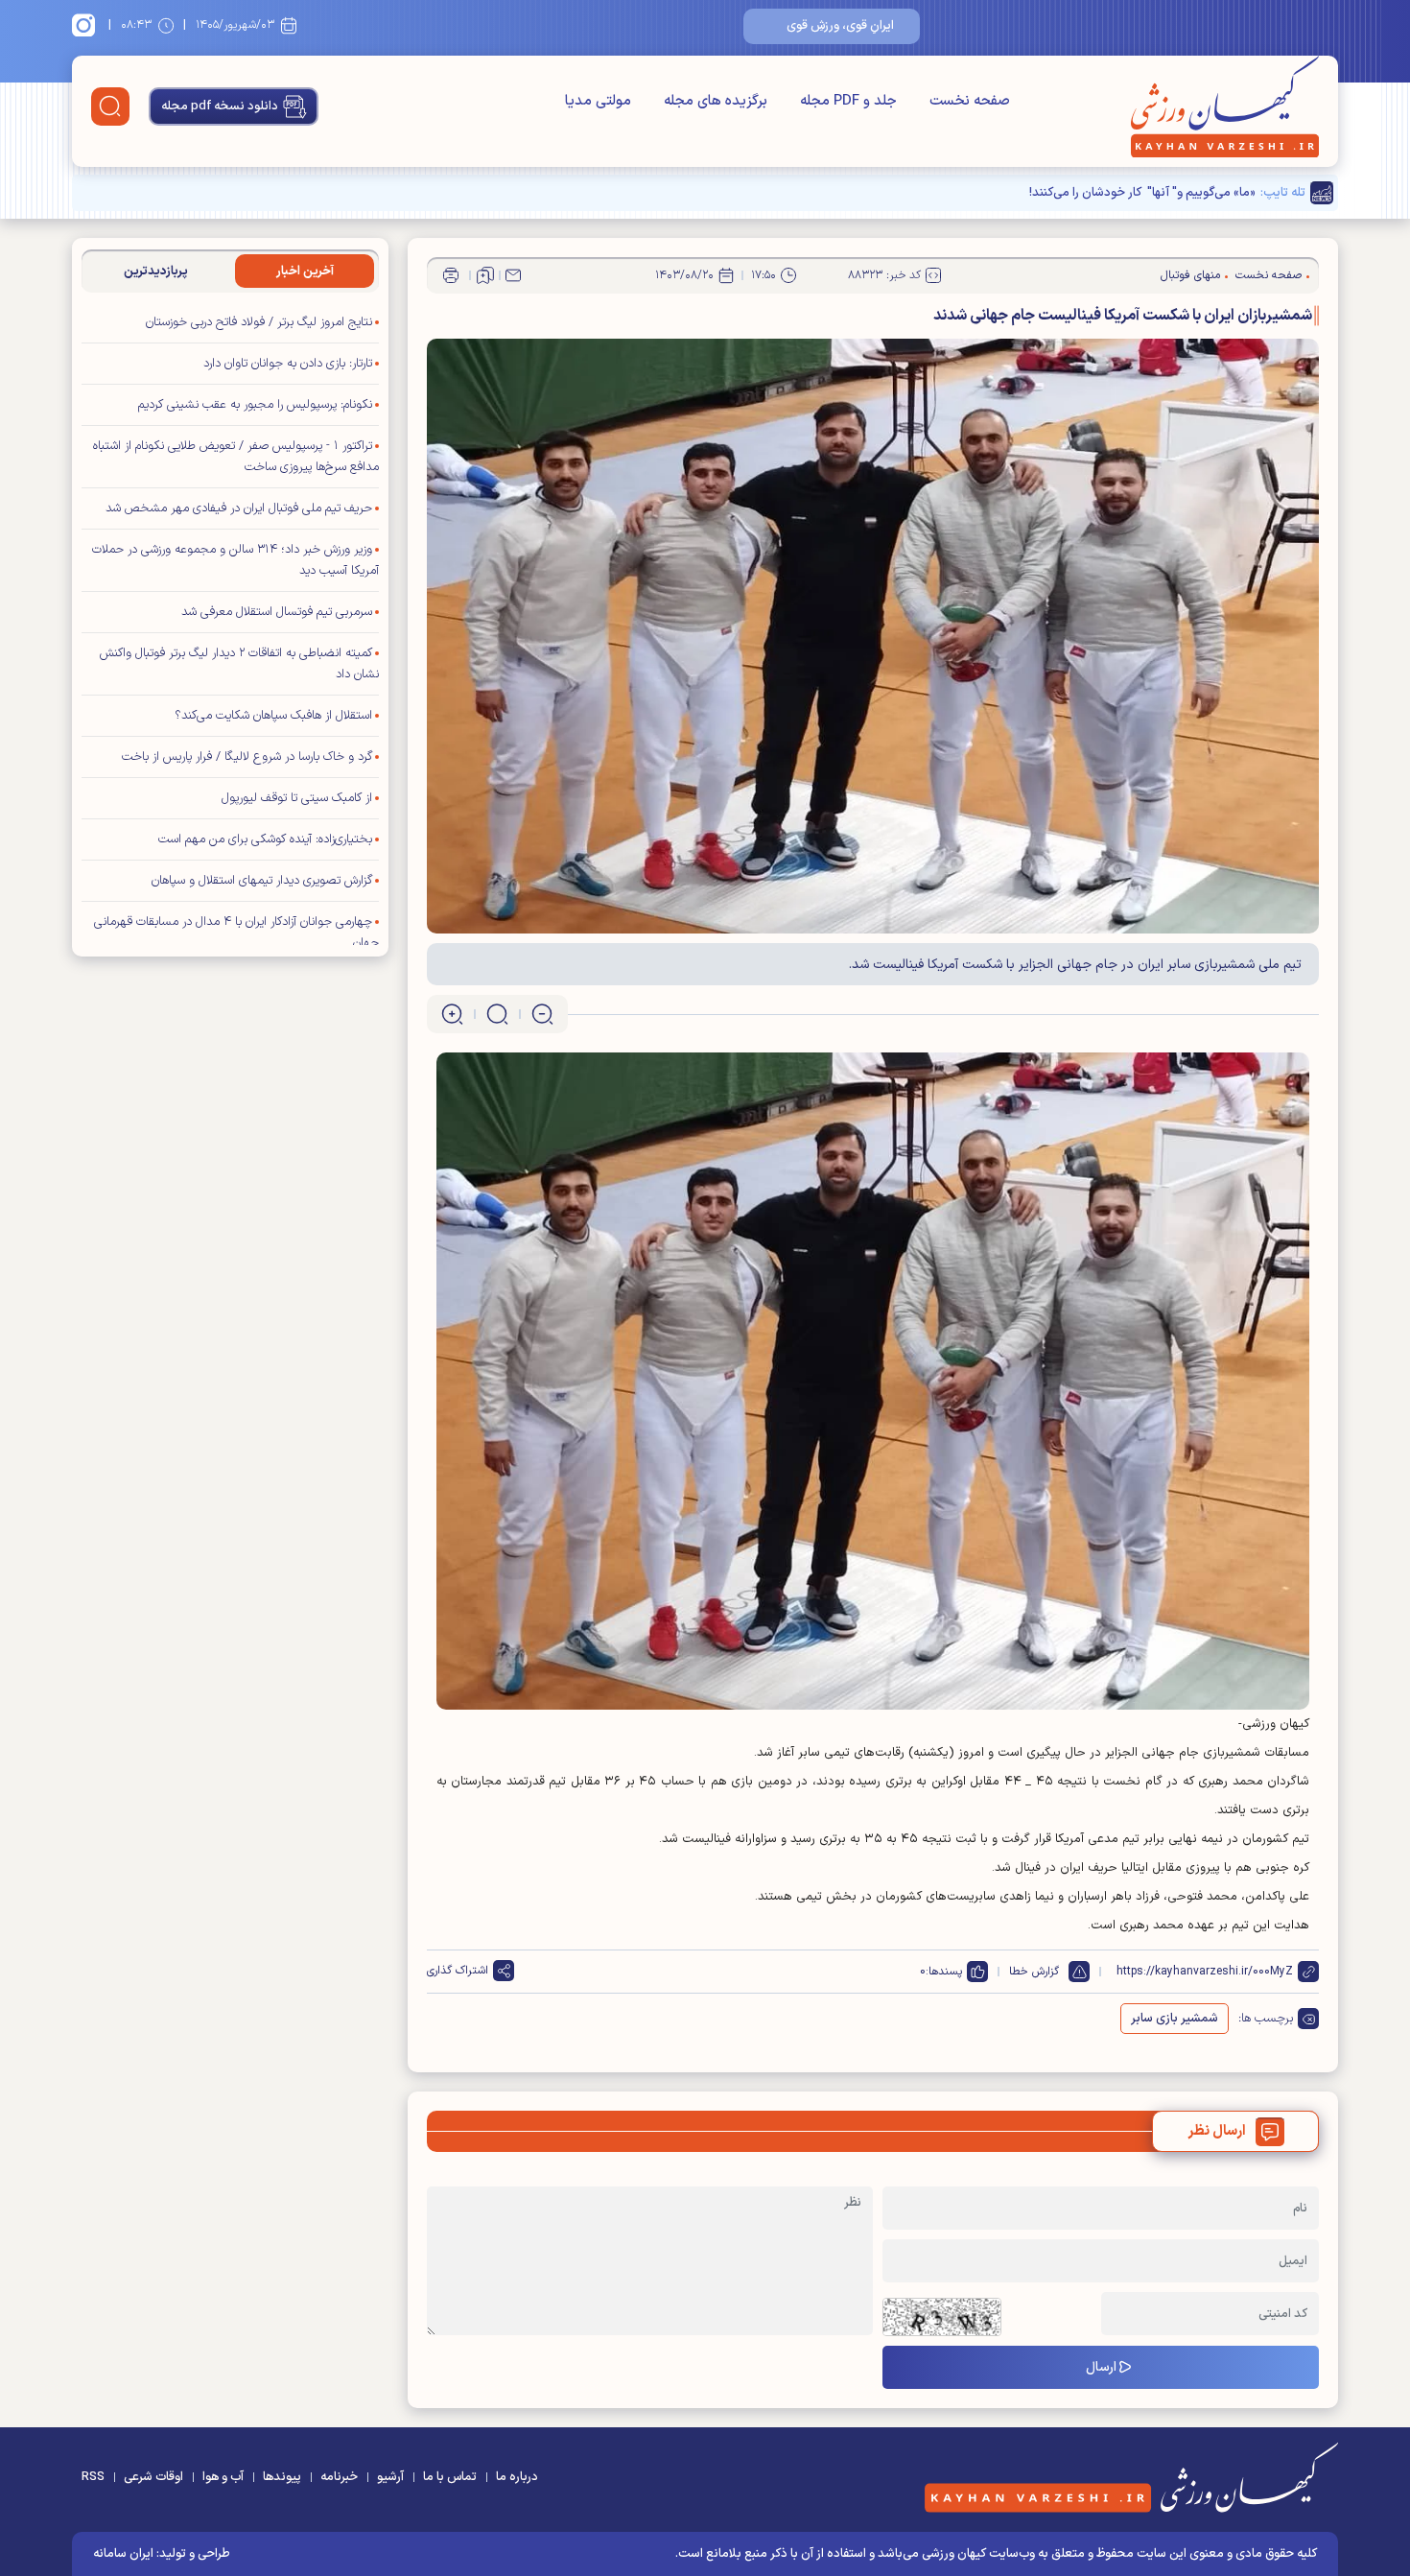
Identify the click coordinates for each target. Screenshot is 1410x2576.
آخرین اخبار (305, 272)
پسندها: (944, 1972)
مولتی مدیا (598, 101)
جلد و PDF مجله (848, 101)
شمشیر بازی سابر (1175, 2019)
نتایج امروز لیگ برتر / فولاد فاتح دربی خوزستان (259, 322)
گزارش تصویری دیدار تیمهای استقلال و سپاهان (262, 881)
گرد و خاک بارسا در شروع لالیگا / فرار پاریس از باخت (247, 757)
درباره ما (517, 2477)
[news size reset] (497, 1014)
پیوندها (282, 2477)
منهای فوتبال (1190, 275)
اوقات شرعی (153, 2477)
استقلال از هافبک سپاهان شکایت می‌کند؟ (273, 716)
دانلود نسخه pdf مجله (220, 106)
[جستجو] (110, 106)
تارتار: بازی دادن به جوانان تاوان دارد (288, 364)
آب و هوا (223, 2477)
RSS (93, 2477)
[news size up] (452, 1014)
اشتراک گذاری (458, 1971)
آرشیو (390, 2477)
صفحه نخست (970, 101)
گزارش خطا (1034, 1972)
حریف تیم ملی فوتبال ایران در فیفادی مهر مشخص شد (239, 508)
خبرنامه (339, 2477)
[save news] (485, 275)
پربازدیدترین (156, 272)
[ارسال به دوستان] (513, 275)
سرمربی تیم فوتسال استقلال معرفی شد (277, 612)
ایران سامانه (123, 2554)
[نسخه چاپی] (451, 275)
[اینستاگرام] (86, 25)
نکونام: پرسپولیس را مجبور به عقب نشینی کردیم (255, 405)
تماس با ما (450, 2477)
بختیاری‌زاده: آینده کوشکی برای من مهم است (265, 839)
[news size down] (542, 1014)
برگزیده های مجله (716, 101)
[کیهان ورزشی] (1225, 106)
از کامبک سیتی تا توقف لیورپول (297, 798)
